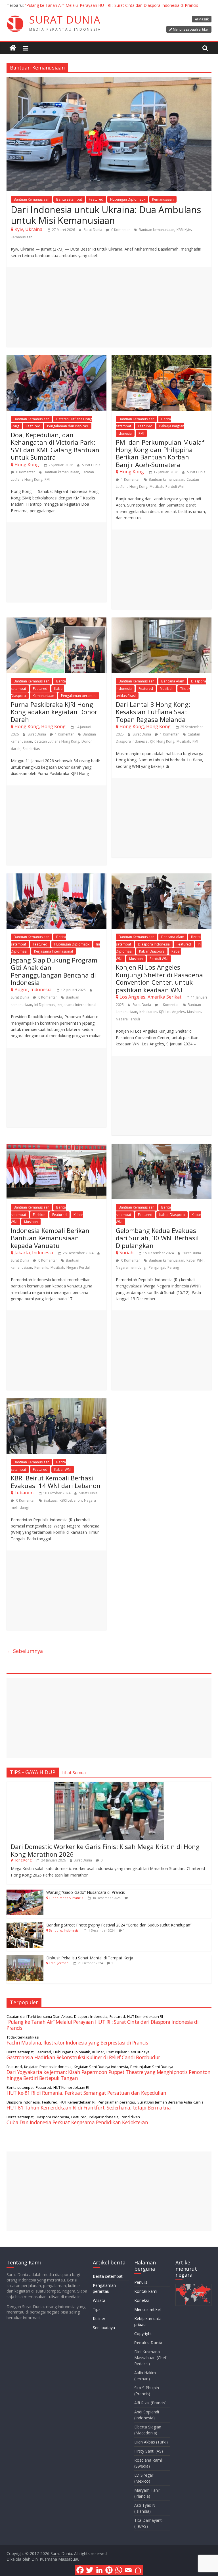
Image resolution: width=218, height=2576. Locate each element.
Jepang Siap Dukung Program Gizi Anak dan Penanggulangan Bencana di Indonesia (54, 971)
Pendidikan (130, 2117)
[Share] (138, 2570)
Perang (173, 1267)
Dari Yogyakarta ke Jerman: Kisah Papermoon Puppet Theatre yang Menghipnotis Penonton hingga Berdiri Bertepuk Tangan (108, 2075)
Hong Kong (27, 465)
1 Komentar (130, 479)
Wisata (99, 2300)
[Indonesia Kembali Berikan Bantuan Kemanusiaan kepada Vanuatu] (56, 1147)
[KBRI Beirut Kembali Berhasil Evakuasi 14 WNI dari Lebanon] (56, 1402)
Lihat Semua (74, 1772)
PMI (47, 479)
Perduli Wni (175, 487)
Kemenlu (41, 1267)
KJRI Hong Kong (162, 741)
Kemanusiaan (163, 199)
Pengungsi (157, 1267)
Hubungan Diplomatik (128, 199)
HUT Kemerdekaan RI (145, 2016)
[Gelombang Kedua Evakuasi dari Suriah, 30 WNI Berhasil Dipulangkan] (162, 1147)
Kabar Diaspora (152, 951)
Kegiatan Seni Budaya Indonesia (101, 2067)
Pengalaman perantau (79, 696)
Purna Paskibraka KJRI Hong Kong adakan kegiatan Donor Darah (54, 712)
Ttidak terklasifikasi (23, 2037)
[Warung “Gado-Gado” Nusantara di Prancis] (25, 1893)
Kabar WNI (195, 1260)
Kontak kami (146, 2291)
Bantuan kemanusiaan (157, 230)
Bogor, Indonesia (33, 989)
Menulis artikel (147, 2309)
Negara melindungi (131, 1267)
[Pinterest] (109, 2570)
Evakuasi (51, 1500)
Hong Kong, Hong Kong (40, 726)
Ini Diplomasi (45, 1005)
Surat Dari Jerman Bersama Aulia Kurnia (170, 2102)
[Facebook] (80, 2570)
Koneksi (142, 2300)
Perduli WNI (159, 959)
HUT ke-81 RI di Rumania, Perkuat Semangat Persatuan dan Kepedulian (86, 2093)
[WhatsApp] (119, 2570)
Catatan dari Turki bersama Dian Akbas (39, 2016)
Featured (96, 199)
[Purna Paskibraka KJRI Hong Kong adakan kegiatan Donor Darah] (56, 621)
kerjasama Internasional (77, 1005)
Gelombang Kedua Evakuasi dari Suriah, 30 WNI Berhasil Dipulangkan (157, 1238)
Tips (97, 2309)
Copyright (143, 2334)
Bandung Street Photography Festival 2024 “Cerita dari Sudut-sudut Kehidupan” (119, 1925)
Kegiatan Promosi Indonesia (48, 2067)
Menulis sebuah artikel (191, 29)
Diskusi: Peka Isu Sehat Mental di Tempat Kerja (90, 1958)
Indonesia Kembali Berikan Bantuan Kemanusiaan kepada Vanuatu (50, 1238)
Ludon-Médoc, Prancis (66, 1898)
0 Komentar (120, 230)
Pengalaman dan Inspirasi (68, 426)
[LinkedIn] (99, 2570)
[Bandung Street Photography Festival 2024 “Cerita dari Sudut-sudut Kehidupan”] (25, 1925)
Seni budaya (104, 2328)
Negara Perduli (128, 1019)
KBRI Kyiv (184, 230)
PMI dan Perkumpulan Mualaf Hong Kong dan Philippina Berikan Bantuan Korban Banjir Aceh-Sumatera (160, 453)
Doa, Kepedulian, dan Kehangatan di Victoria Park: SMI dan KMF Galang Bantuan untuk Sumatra (55, 446)
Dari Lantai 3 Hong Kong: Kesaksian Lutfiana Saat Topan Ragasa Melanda (153, 712)
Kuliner (98, 2052)
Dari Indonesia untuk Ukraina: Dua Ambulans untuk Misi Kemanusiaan (106, 215)
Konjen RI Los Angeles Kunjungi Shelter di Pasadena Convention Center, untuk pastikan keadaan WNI (159, 978)
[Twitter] (90, 2570)
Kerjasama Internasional (54, 951)
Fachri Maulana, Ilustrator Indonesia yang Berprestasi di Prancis (77, 2043)
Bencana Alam (173, 681)
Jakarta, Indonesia (34, 1253)
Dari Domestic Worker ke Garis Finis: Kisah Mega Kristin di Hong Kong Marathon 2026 (105, 1850)
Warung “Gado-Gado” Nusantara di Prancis (86, 1892)
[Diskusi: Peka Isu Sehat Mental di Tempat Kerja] (25, 1958)
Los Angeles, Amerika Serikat (150, 997)
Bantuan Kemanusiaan (32, 199)
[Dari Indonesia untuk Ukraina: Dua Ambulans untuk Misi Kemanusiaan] (109, 81)
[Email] (128, 2570)
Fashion (39, 1215)
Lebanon (24, 1493)
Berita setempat (69, 199)
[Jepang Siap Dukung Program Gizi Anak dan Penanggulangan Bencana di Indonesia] (56, 877)
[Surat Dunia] (13, 48)
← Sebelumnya (25, 1651)
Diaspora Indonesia (154, 944)
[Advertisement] (109, 307)
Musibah (156, 487)
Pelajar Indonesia (104, 2117)
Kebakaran (148, 1012)
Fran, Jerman (59, 1963)
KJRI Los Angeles (172, 1012)
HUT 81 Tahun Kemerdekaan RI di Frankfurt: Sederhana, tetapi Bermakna (89, 2108)
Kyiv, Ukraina (28, 229)
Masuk (204, 19)
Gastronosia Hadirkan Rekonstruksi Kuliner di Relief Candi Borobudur (83, 2057)
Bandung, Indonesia (64, 1930)
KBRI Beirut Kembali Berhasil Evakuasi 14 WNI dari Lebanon (56, 1482)
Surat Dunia (93, 230)
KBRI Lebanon (71, 1500)
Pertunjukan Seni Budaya (128, 2052)
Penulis (141, 2282)
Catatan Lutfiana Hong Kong (57, 741)
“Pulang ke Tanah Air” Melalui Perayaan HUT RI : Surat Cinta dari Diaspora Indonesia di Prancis (112, 5)
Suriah (126, 1253)
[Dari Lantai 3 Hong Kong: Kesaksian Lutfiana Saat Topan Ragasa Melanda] (162, 621)
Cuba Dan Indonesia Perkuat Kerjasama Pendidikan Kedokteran (77, 2122)
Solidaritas (31, 749)
